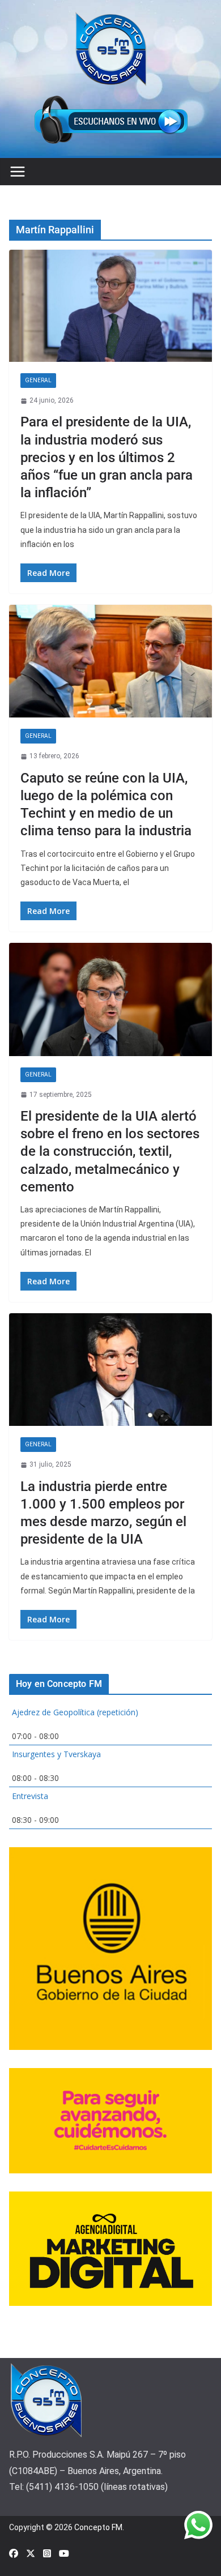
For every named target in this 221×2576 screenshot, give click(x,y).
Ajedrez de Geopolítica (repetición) (75, 1712)
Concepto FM (98, 2527)
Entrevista (30, 1796)
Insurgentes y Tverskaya (56, 1754)
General (38, 380)
